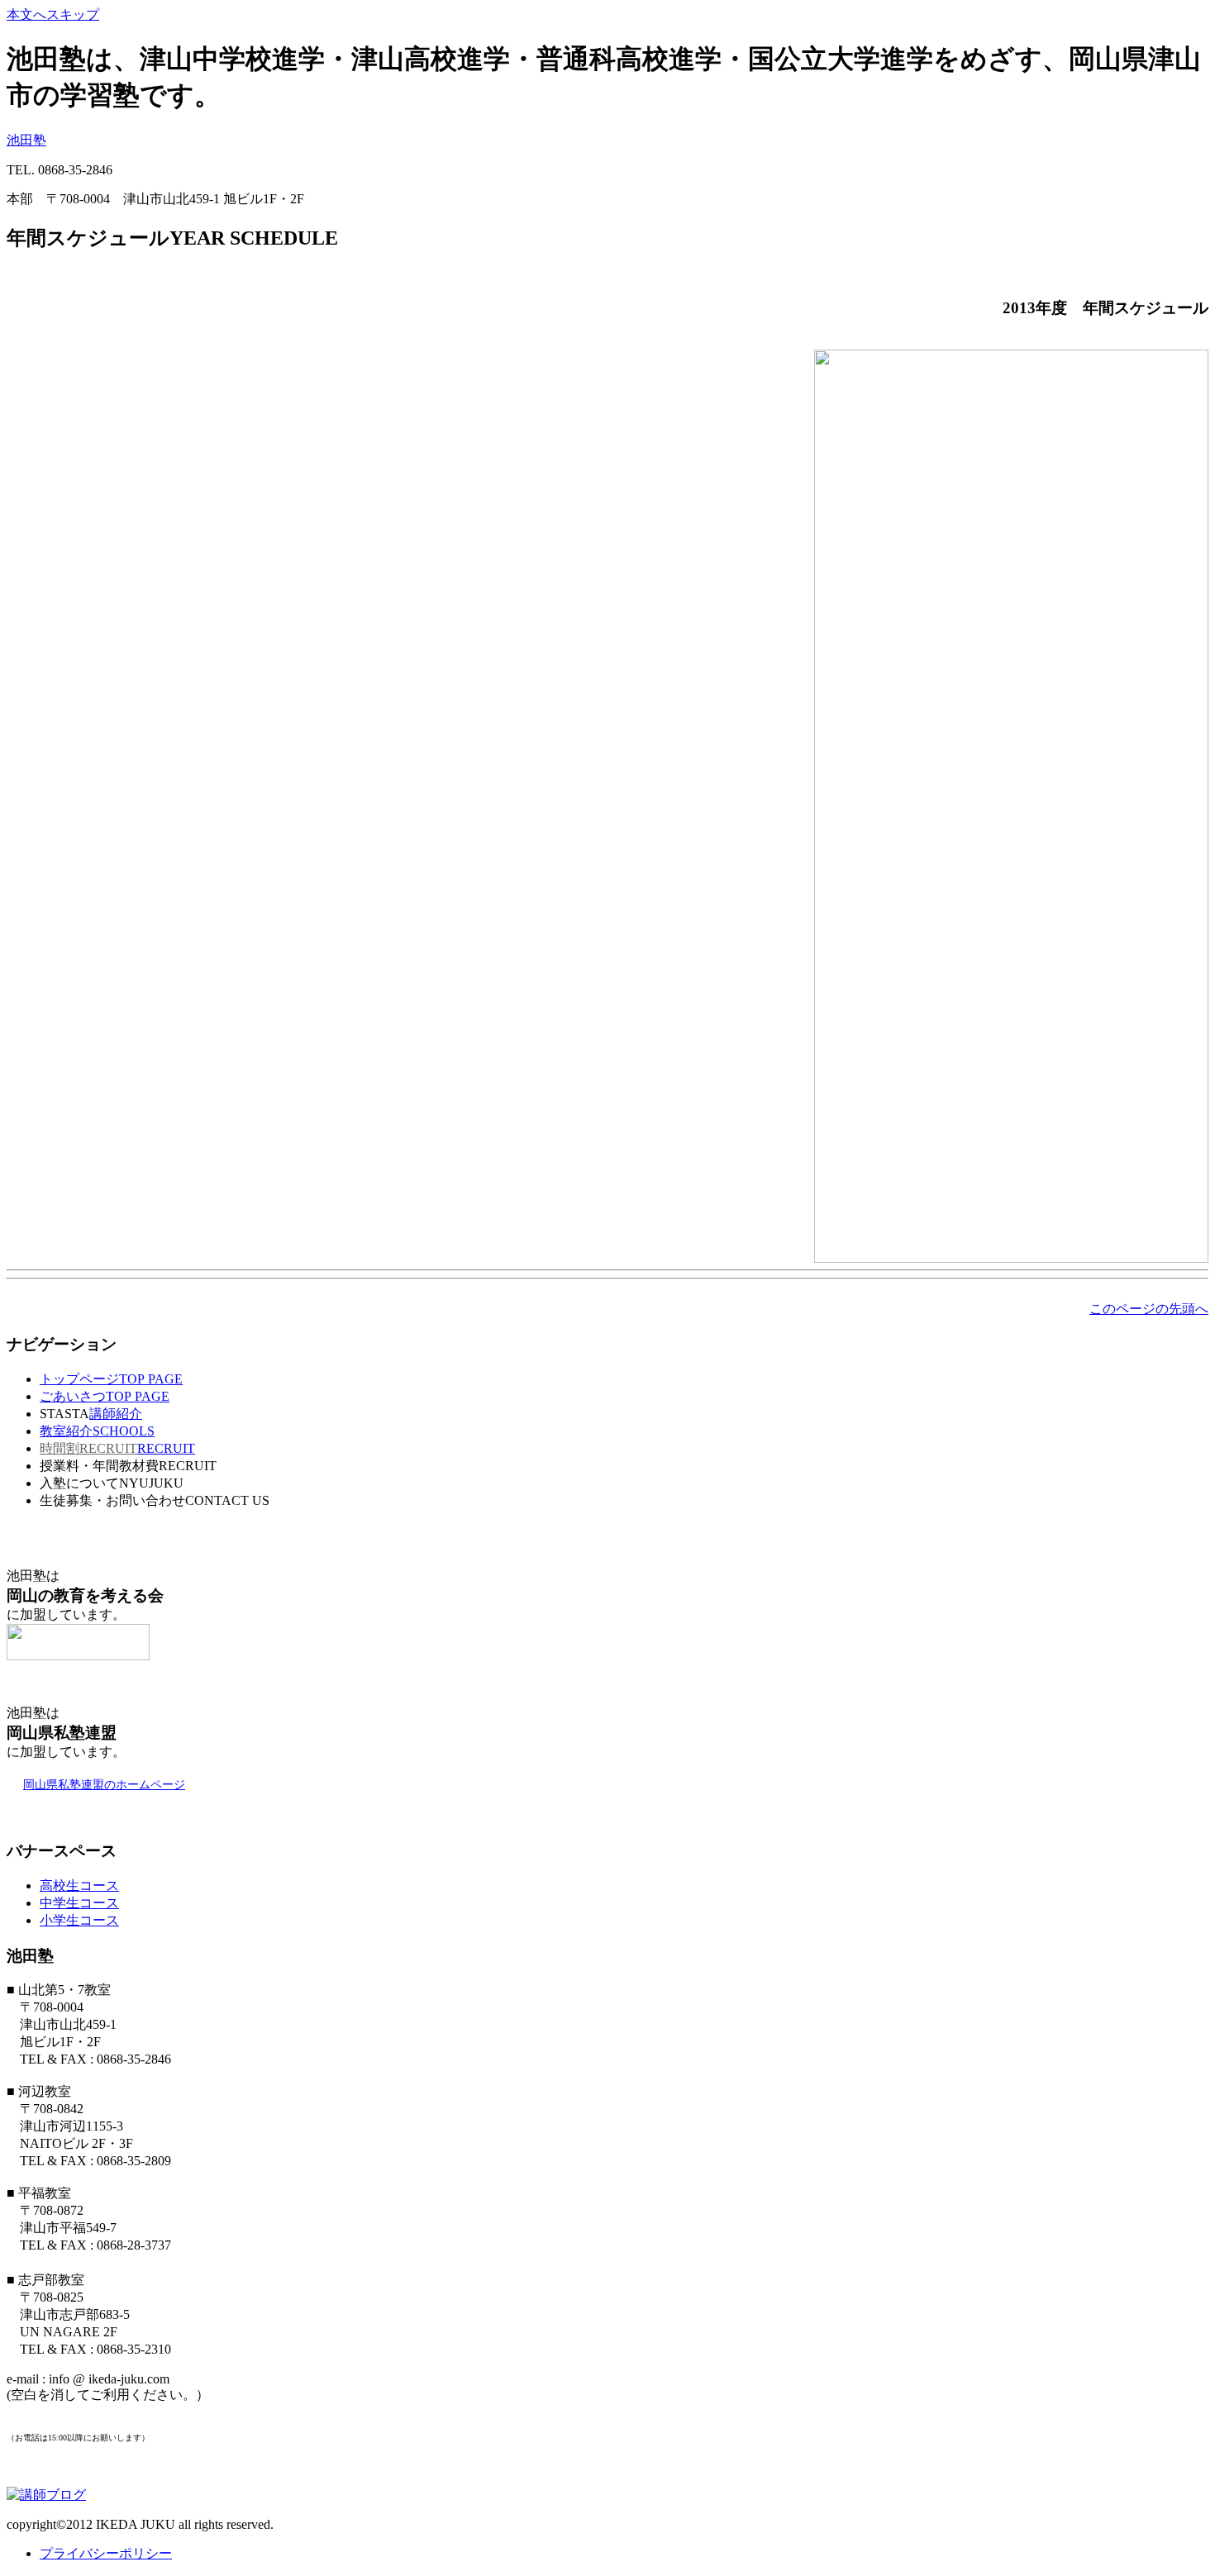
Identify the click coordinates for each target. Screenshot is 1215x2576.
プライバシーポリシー (106, 2553)
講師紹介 (116, 1414)
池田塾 (26, 140)
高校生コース (79, 1886)
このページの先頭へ (1149, 1309)
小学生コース (79, 1920)
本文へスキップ (53, 14)
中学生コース (79, 1903)
